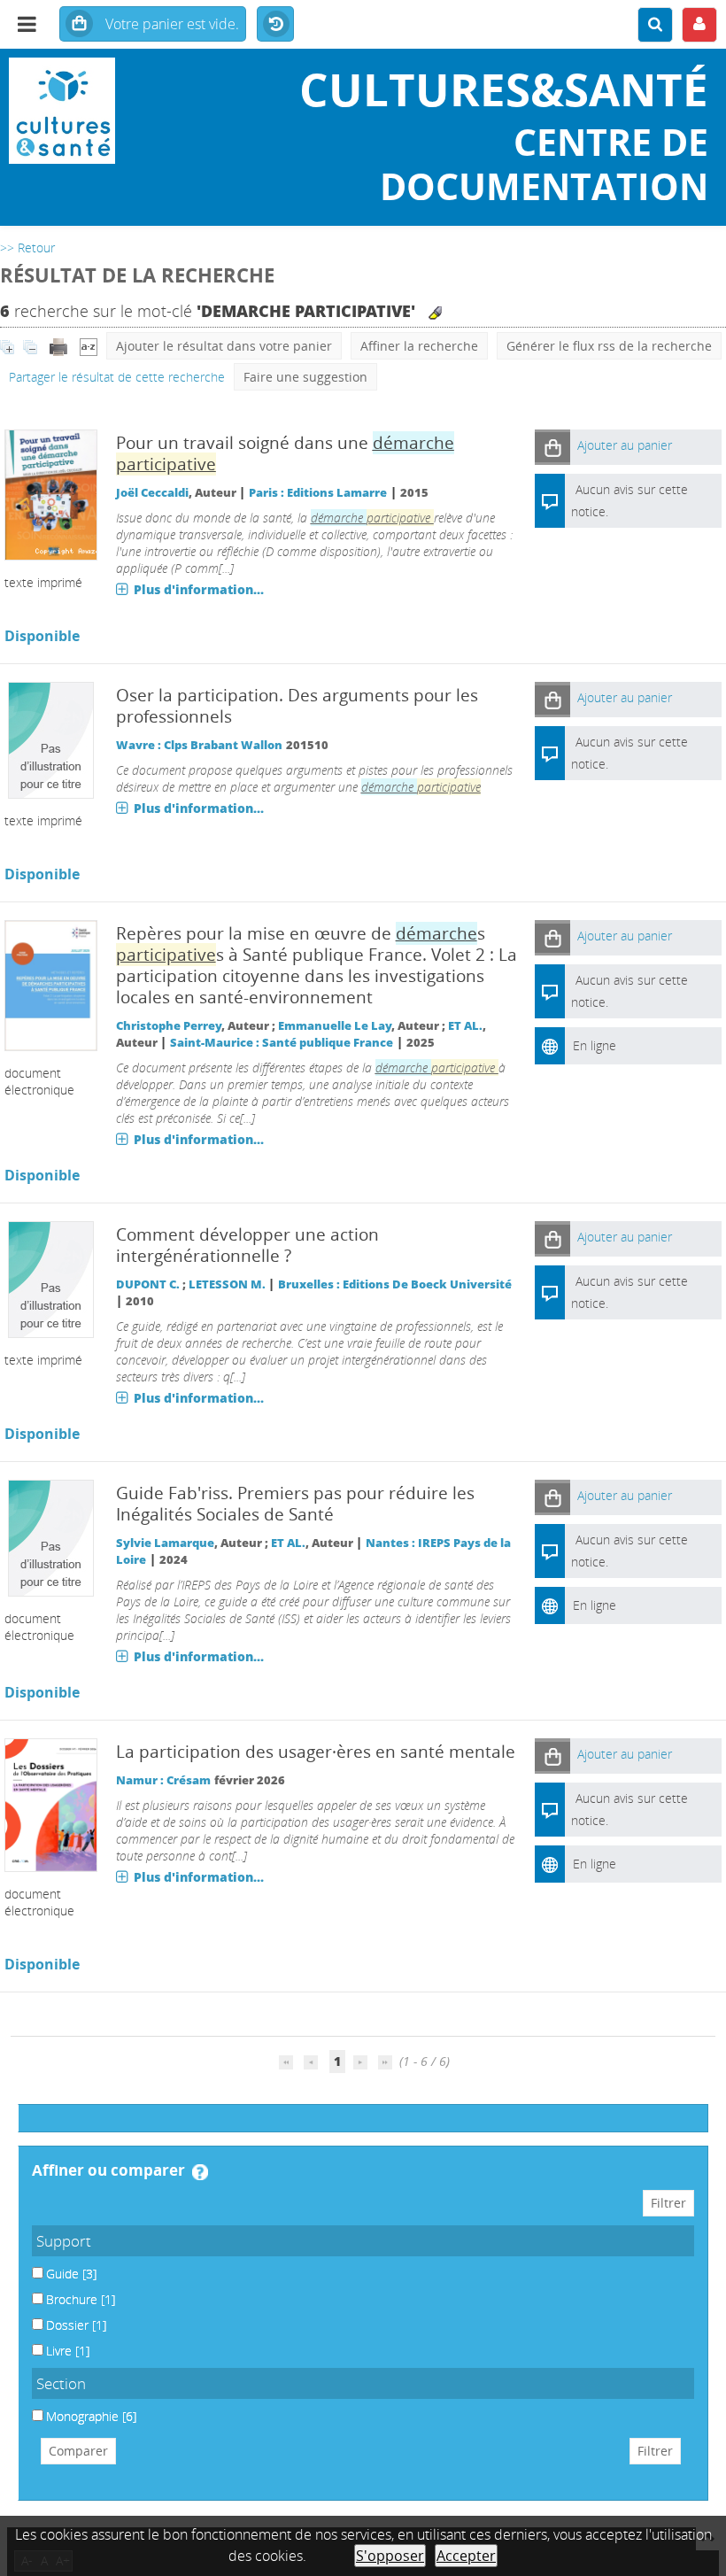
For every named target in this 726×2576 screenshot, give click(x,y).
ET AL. (465, 1026)
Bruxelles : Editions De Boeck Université (395, 1284)
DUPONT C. (148, 1284)
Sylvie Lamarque (165, 1543)
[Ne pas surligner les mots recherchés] (435, 313)
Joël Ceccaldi (152, 493)
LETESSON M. (227, 1284)
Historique (275, 25)
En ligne (595, 1045)
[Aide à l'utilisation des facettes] (200, 2172)
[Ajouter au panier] (552, 447)
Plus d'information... (199, 589)
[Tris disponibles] (89, 346)
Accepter (466, 2556)
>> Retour (27, 248)
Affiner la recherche (419, 346)
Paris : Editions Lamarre (318, 493)
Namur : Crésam (163, 1780)
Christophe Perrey (169, 1026)
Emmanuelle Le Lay (335, 1026)
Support (64, 2241)
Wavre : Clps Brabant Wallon (199, 745)
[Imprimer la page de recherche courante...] (60, 346)
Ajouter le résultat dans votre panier (224, 346)
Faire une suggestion (305, 377)
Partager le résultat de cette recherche (117, 377)
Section (61, 2383)
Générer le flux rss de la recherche (609, 346)
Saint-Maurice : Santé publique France (282, 1043)
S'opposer (390, 2556)
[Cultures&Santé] (121, 111)
